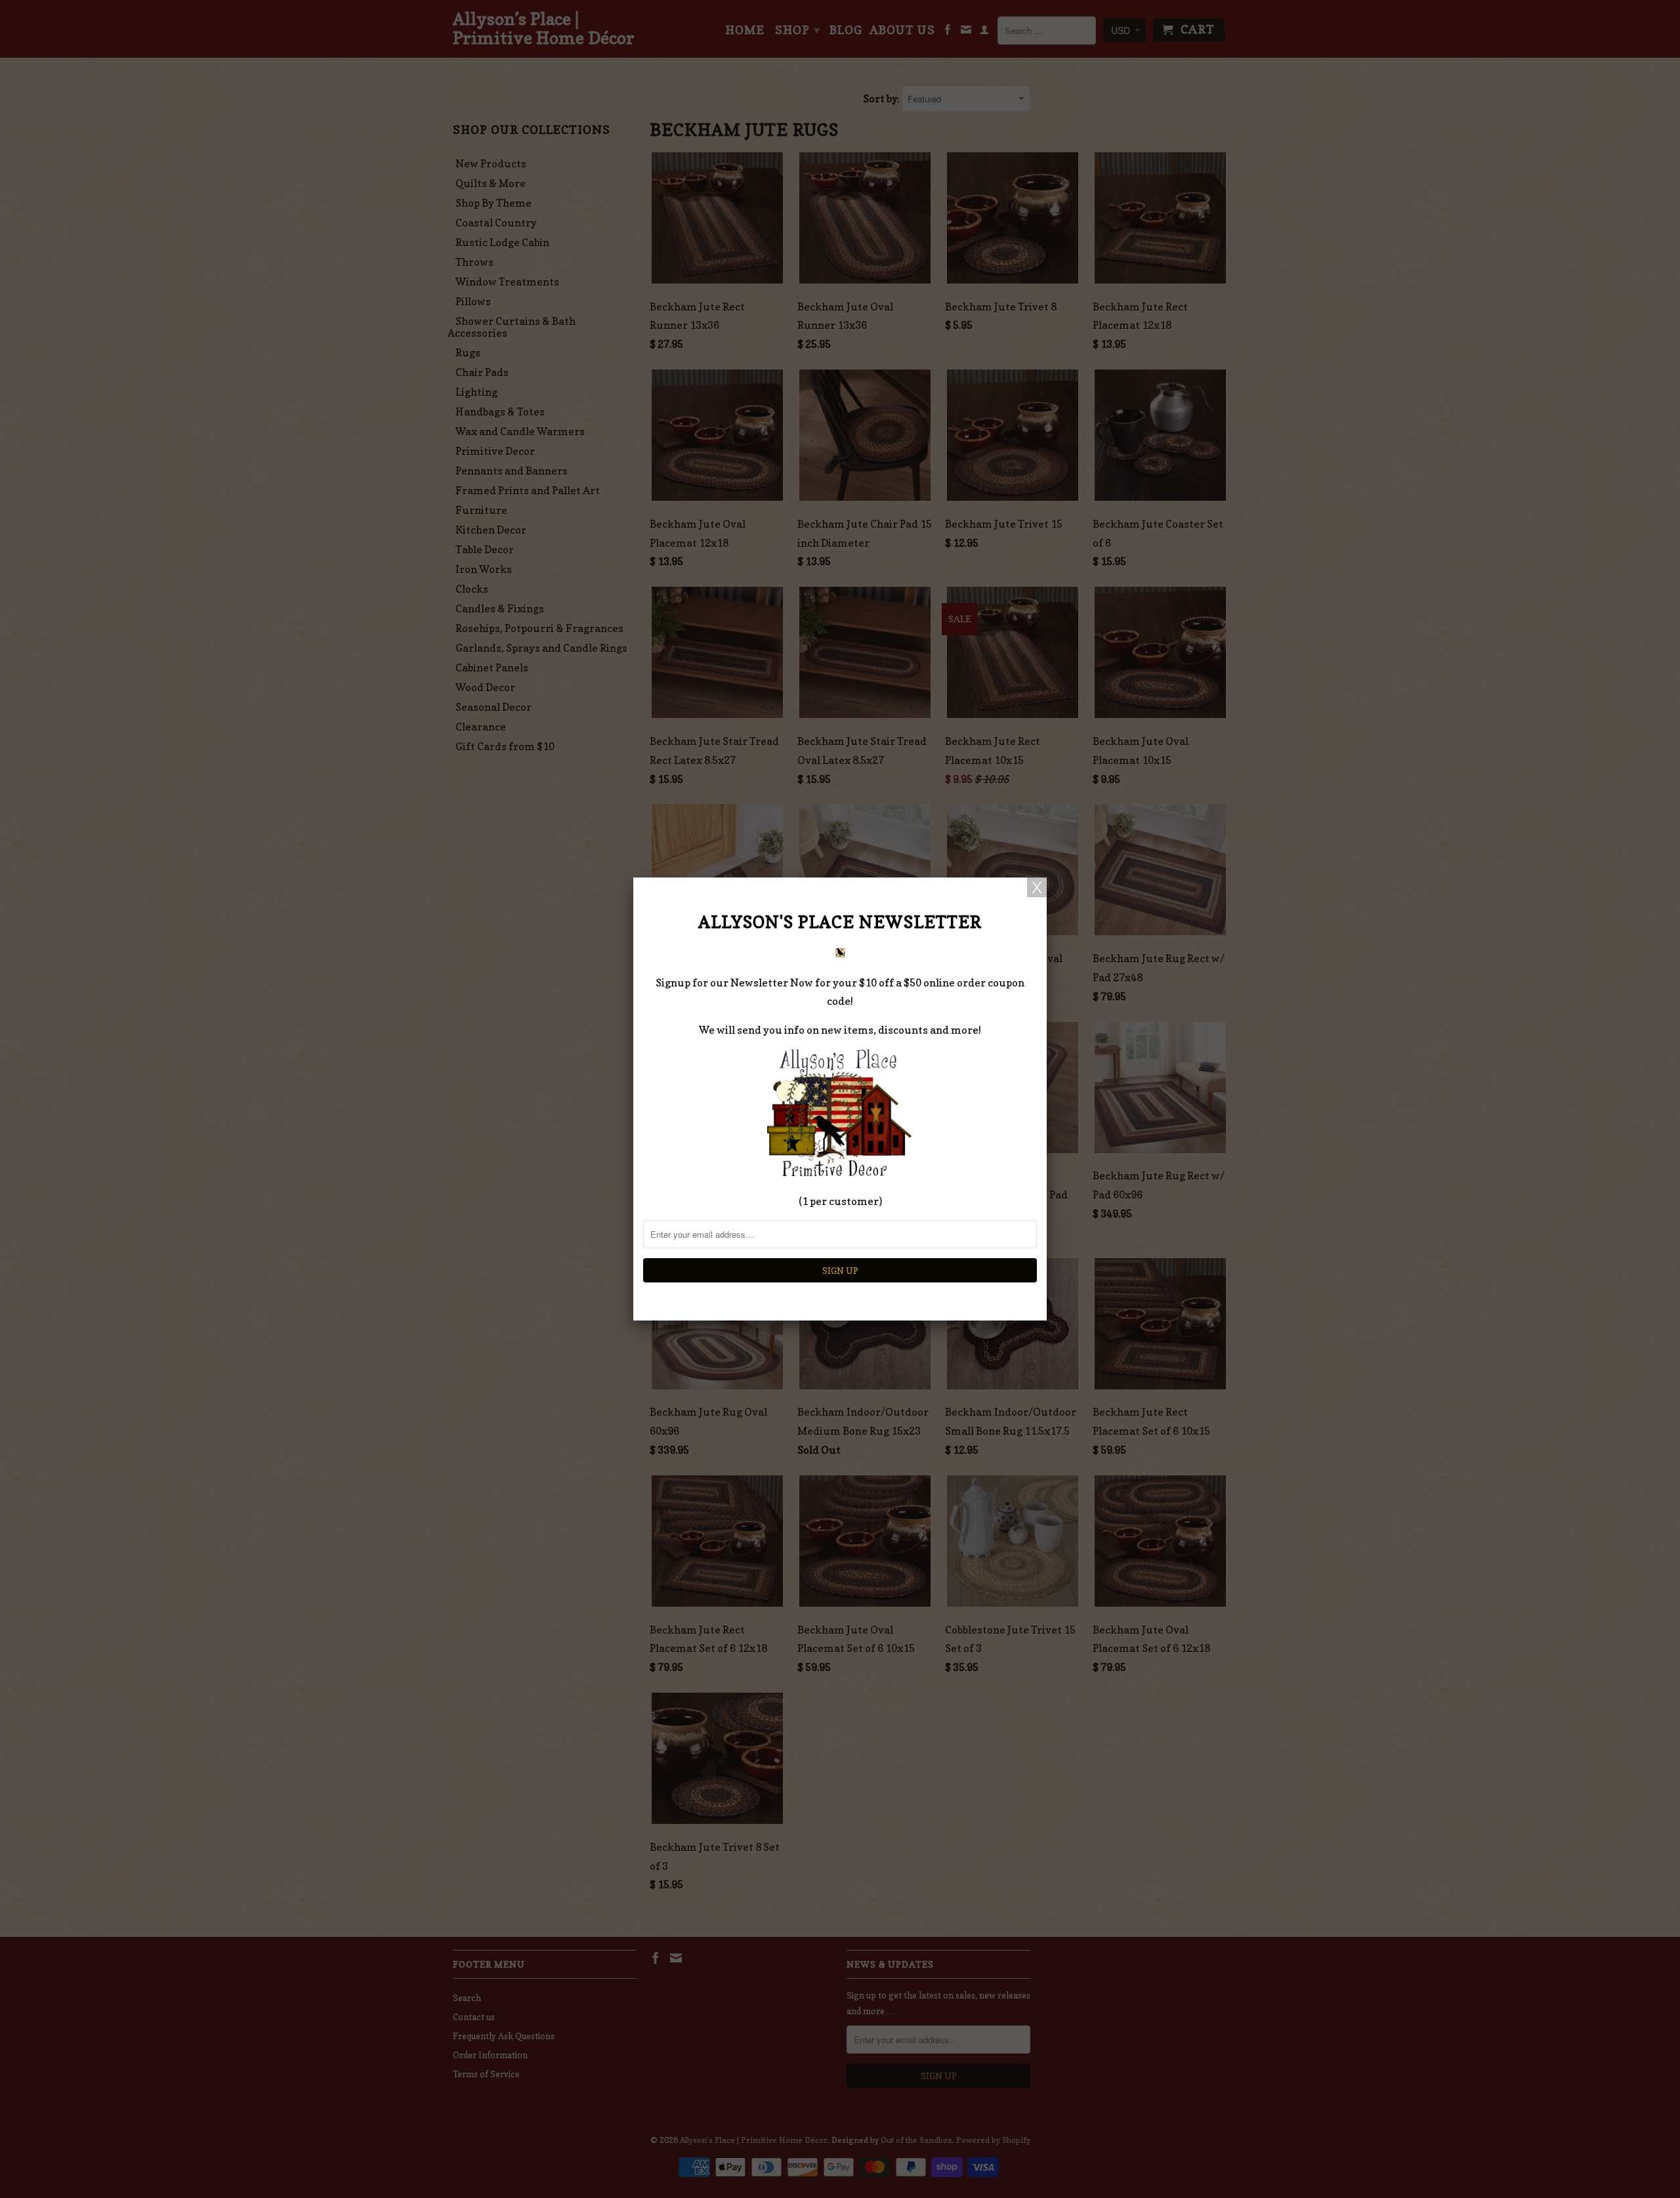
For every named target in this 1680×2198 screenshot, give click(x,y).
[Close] (1037, 887)
